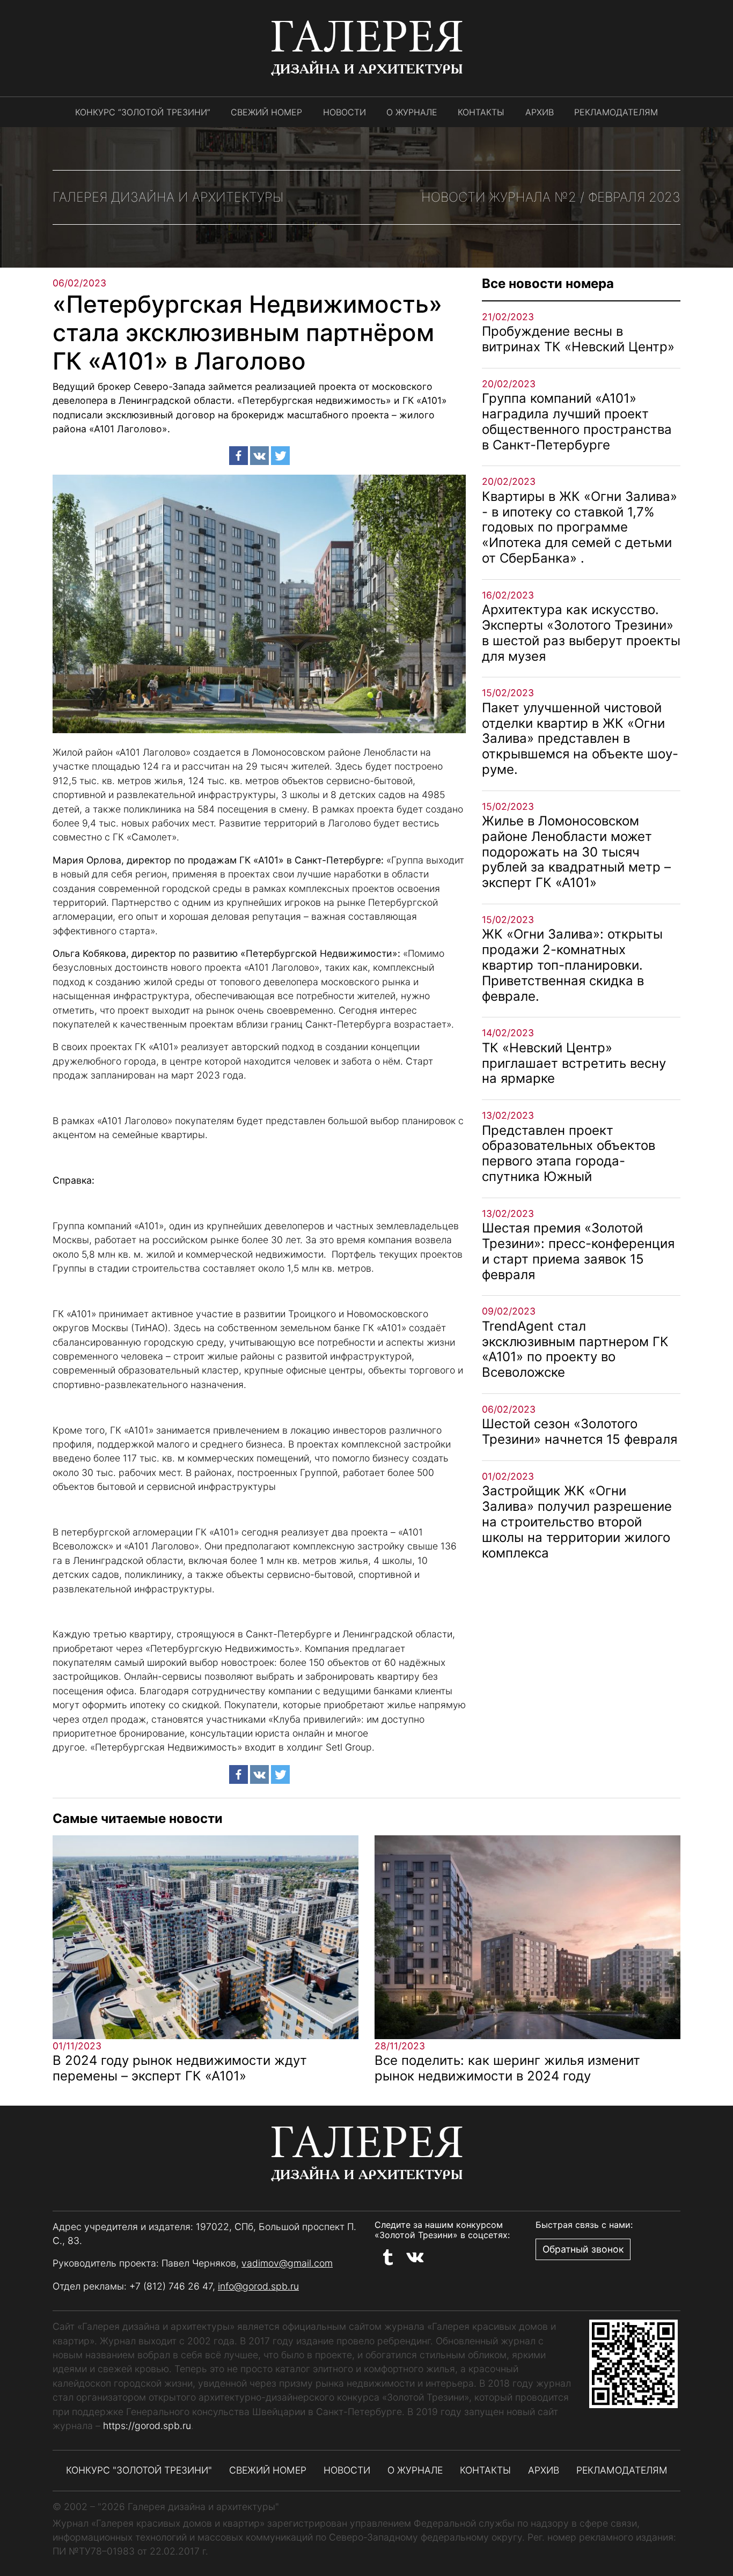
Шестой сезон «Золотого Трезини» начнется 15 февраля (580, 1431)
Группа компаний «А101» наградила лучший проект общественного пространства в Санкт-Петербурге (577, 421)
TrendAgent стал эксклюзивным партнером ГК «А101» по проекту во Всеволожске (575, 1349)
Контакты (481, 112)
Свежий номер (266, 112)
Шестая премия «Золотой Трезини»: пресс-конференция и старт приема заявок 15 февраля (578, 1251)
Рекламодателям (616, 112)
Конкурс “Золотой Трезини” (143, 112)
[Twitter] (280, 456)
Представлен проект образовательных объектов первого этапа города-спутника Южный (569, 1153)
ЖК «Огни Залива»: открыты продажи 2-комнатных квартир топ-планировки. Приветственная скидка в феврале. (572, 965)
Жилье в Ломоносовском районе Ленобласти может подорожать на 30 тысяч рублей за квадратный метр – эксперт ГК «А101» (576, 852)
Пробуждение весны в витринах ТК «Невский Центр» (578, 339)
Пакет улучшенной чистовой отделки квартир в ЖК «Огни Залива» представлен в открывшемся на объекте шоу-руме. (580, 739)
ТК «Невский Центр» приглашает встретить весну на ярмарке (574, 1063)
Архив (540, 112)
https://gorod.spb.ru (147, 2426)
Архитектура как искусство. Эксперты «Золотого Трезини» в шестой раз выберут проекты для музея (581, 633)
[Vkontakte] (259, 456)
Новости (344, 112)
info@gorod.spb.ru (258, 2286)
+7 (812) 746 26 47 (171, 2286)
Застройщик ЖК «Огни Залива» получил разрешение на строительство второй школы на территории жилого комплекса (577, 1522)
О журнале (412, 112)
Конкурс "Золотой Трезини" (139, 2470)
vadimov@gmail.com (287, 2263)
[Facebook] (239, 456)
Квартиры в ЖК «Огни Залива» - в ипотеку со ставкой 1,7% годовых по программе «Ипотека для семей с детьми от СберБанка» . (580, 527)
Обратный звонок (583, 2249)
